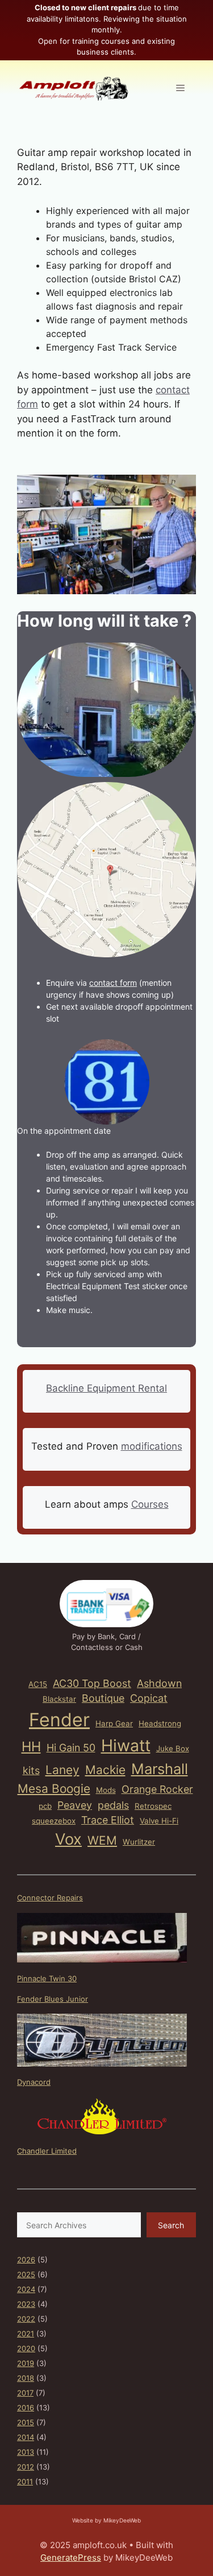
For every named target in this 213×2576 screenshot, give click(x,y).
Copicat (149, 1698)
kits (31, 1770)
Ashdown (159, 1683)
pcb (45, 1806)
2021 (26, 2334)
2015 (26, 2422)
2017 (25, 2393)
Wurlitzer (139, 1842)
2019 (26, 2363)
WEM (102, 1840)
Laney (62, 1770)
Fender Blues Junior (53, 1999)
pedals (113, 1805)
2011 (25, 2482)
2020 (26, 2348)
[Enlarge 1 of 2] (181, 657)
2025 (26, 2274)
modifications (152, 1446)
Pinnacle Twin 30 (47, 1978)
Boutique (103, 1698)
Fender (59, 1720)
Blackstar (59, 1699)
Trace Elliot (108, 1820)
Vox (68, 1839)
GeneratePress (71, 2558)
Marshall (160, 1769)
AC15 (38, 1684)
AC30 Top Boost (92, 1683)
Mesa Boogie (54, 1789)
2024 (26, 2289)
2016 (26, 2408)
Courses (150, 1504)
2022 (26, 2319)
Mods (106, 1790)
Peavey (75, 1805)
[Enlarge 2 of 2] (181, 797)
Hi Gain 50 (71, 1748)
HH (31, 1746)
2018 (26, 2378)
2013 (26, 2452)
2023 (26, 2304)
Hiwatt (126, 1745)
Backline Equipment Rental (106, 1388)
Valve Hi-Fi (159, 1821)
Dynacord (34, 2082)
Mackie (105, 1770)
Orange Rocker (157, 1789)
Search (171, 2225)
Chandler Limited (47, 2151)
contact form (113, 983)
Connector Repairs (50, 1898)
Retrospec (153, 1806)
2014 (26, 2437)
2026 (26, 2260)
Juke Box (173, 1748)
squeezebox (54, 1821)
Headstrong (160, 1723)
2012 (26, 2467)
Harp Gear (114, 1723)
